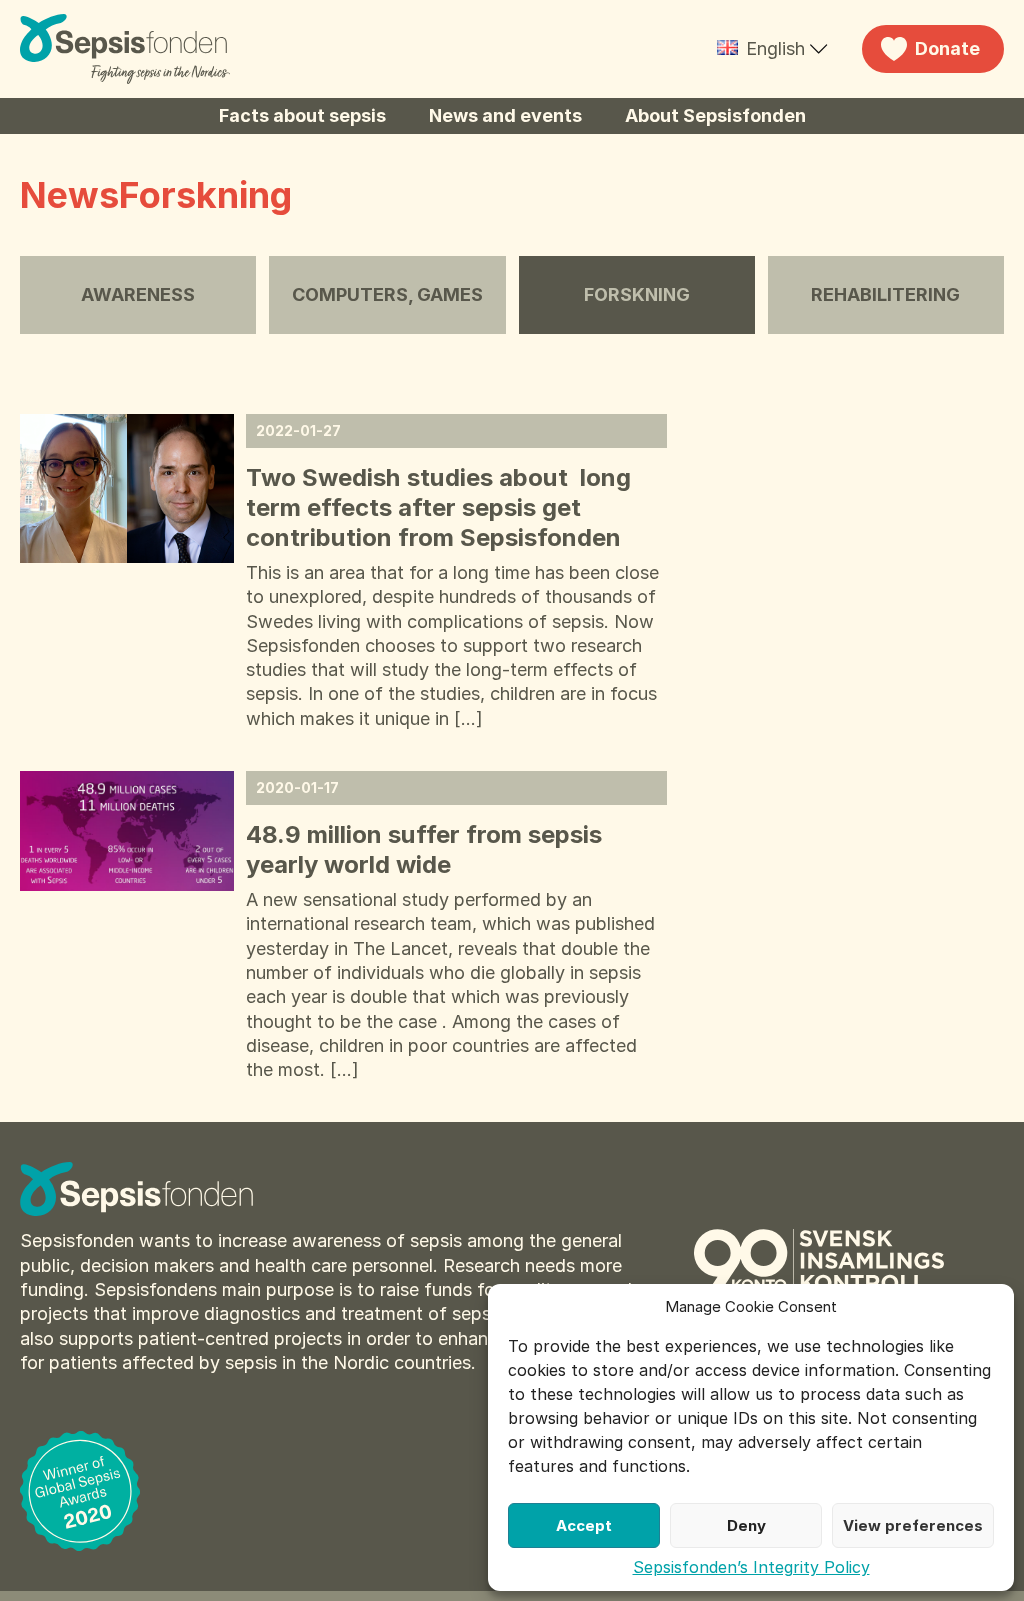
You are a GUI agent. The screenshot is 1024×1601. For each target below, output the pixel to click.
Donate (947, 48)
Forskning (637, 294)
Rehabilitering (885, 294)
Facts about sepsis (302, 115)
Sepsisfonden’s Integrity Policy (751, 1567)
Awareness (138, 294)
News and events (505, 115)
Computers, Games (387, 294)
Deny (746, 1525)
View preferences (913, 1525)
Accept (584, 1525)
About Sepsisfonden (715, 115)
